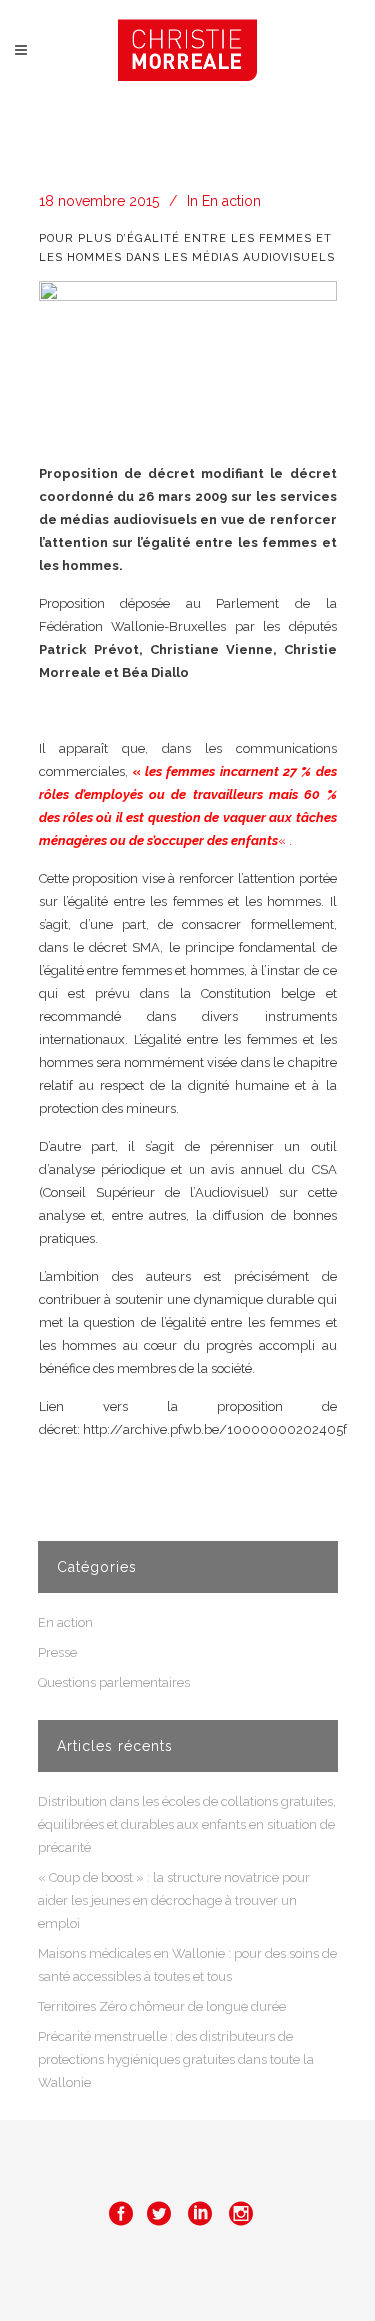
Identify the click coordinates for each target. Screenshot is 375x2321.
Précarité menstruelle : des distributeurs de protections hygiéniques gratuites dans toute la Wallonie (176, 2059)
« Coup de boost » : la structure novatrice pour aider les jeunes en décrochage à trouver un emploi (174, 1900)
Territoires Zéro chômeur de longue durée (162, 2006)
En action (231, 201)
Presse (57, 1652)
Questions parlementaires (114, 1682)
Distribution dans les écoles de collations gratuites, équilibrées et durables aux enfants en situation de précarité (187, 1824)
